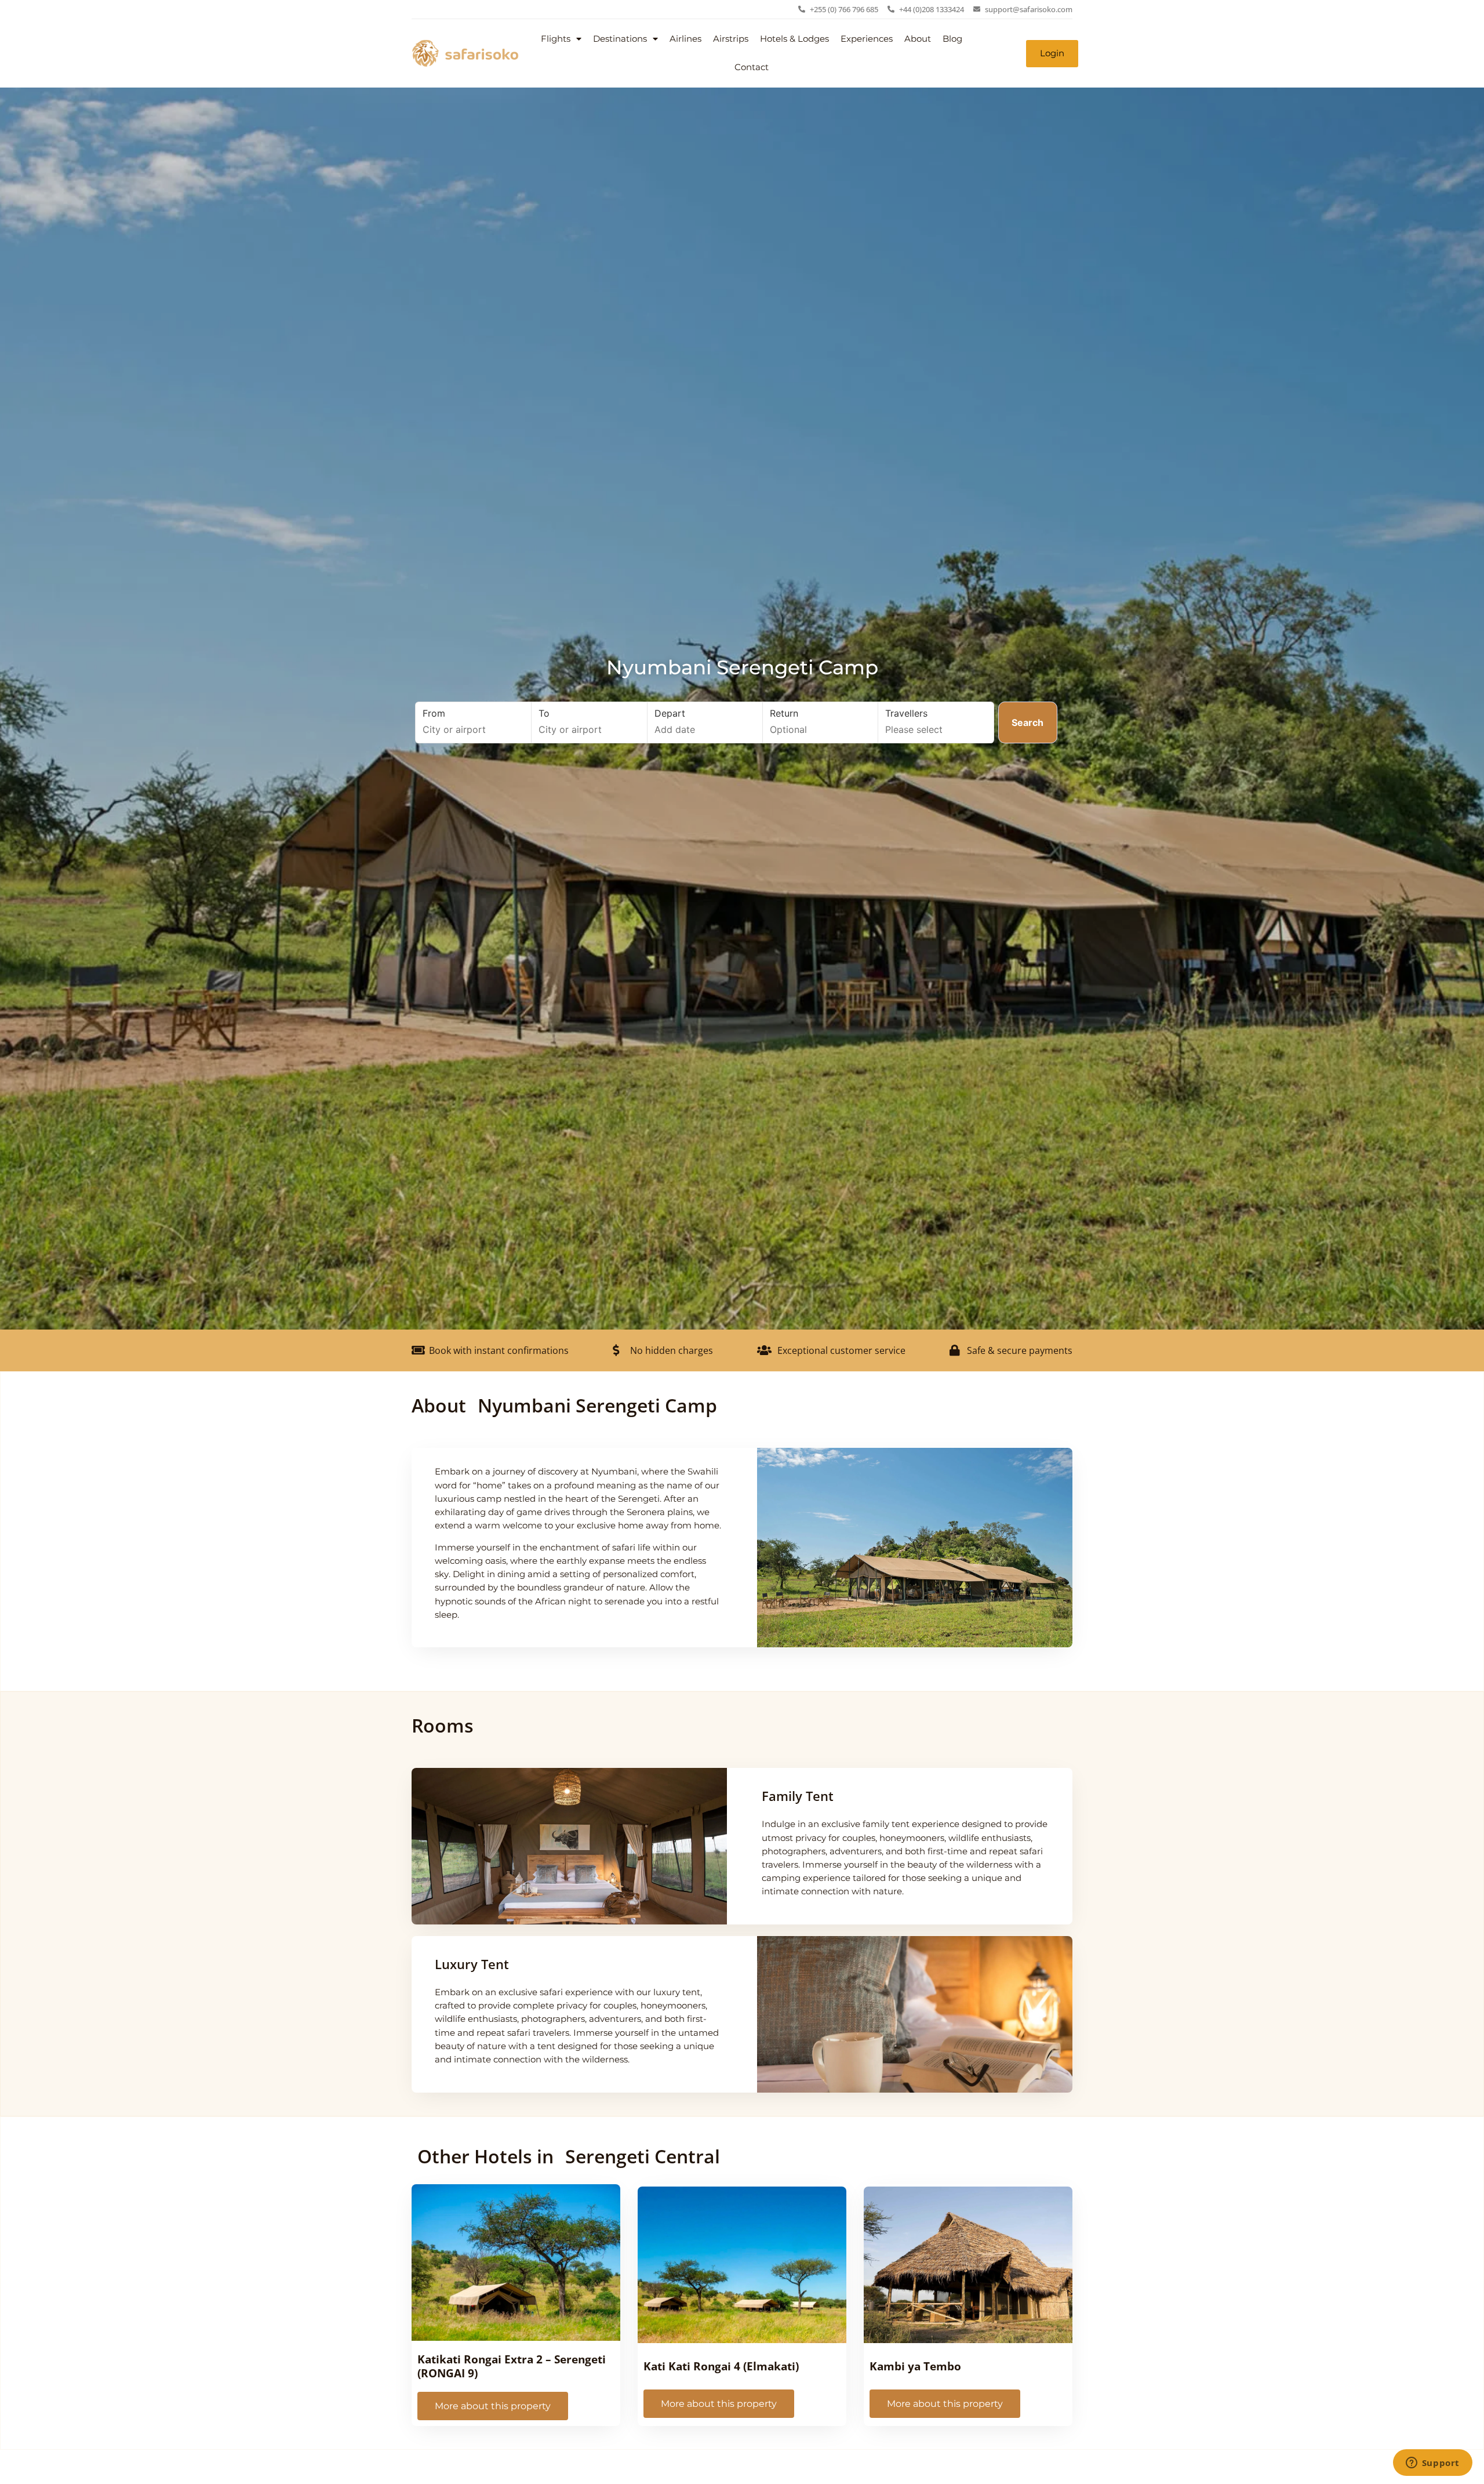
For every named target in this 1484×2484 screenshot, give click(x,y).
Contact (752, 67)
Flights (556, 39)
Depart (670, 713)
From (434, 713)
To (544, 713)
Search (1027, 722)
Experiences (867, 39)
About (918, 39)
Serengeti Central (643, 2156)
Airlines (685, 39)
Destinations (620, 39)
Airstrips (731, 39)
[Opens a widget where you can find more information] (1432, 2464)
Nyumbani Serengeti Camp (742, 667)
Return (784, 713)
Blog (952, 39)
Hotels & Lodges (794, 39)
